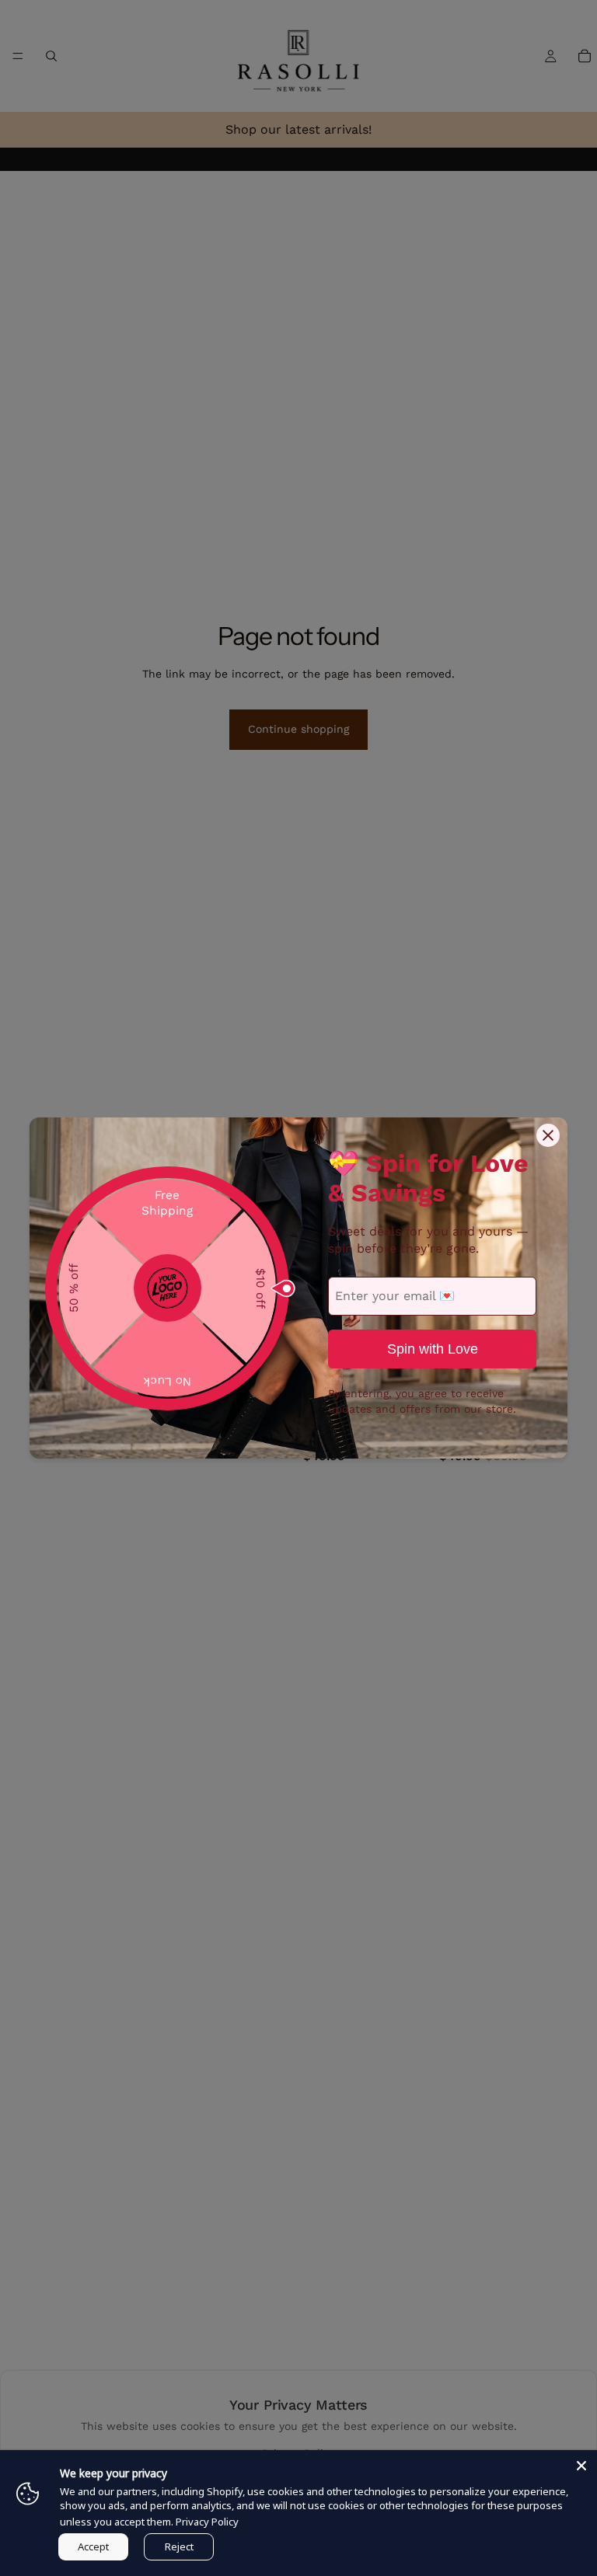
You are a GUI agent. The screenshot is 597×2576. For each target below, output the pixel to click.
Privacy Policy (207, 2522)
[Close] (581, 2466)
